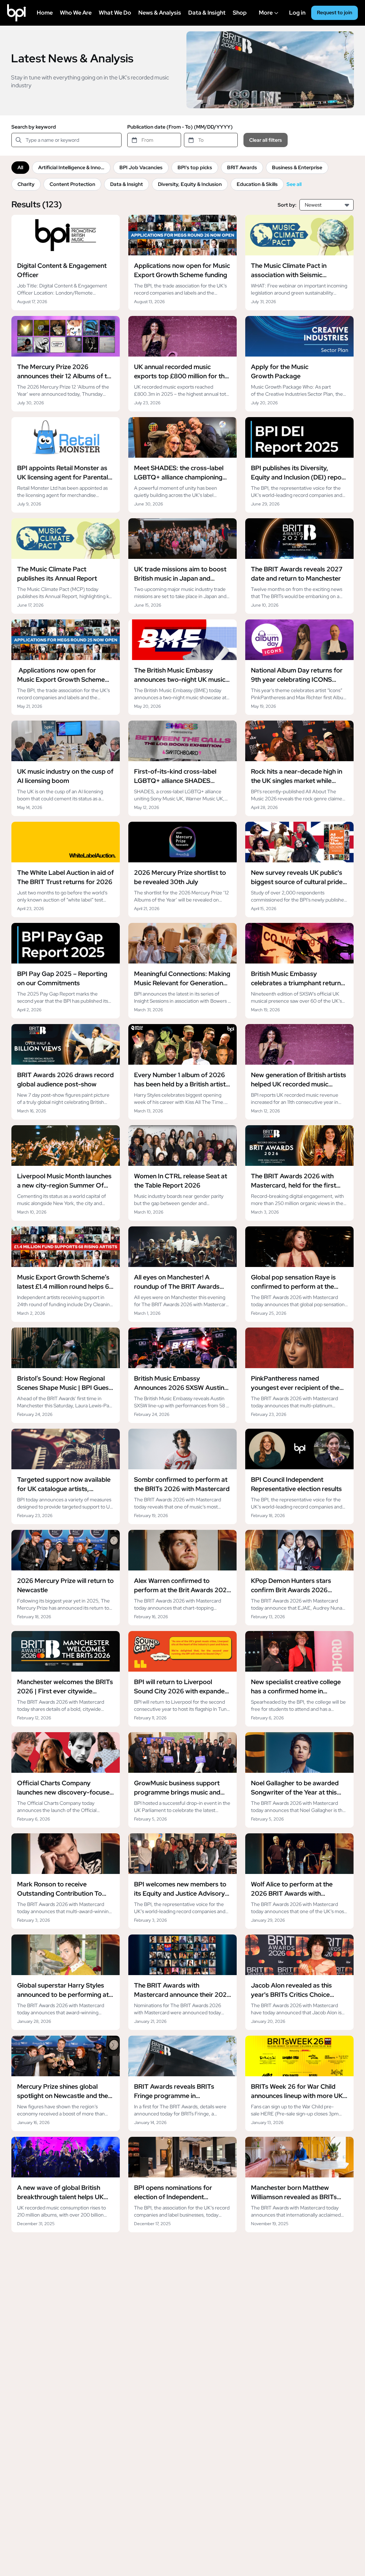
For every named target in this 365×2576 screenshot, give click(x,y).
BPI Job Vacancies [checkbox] (141, 167)
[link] (66, 263)
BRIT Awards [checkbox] (242, 167)
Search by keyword (34, 127)
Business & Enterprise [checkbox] (297, 167)
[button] (348, 205)
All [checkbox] (20, 167)
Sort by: (287, 205)
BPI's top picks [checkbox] (195, 167)
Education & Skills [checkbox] (257, 184)
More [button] (270, 17)
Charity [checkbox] (26, 184)
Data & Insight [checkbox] (127, 184)
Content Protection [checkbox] (72, 184)
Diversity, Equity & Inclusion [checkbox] (190, 184)
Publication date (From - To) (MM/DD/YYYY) (180, 127)
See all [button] (294, 184)
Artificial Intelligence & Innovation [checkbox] (74, 167)
